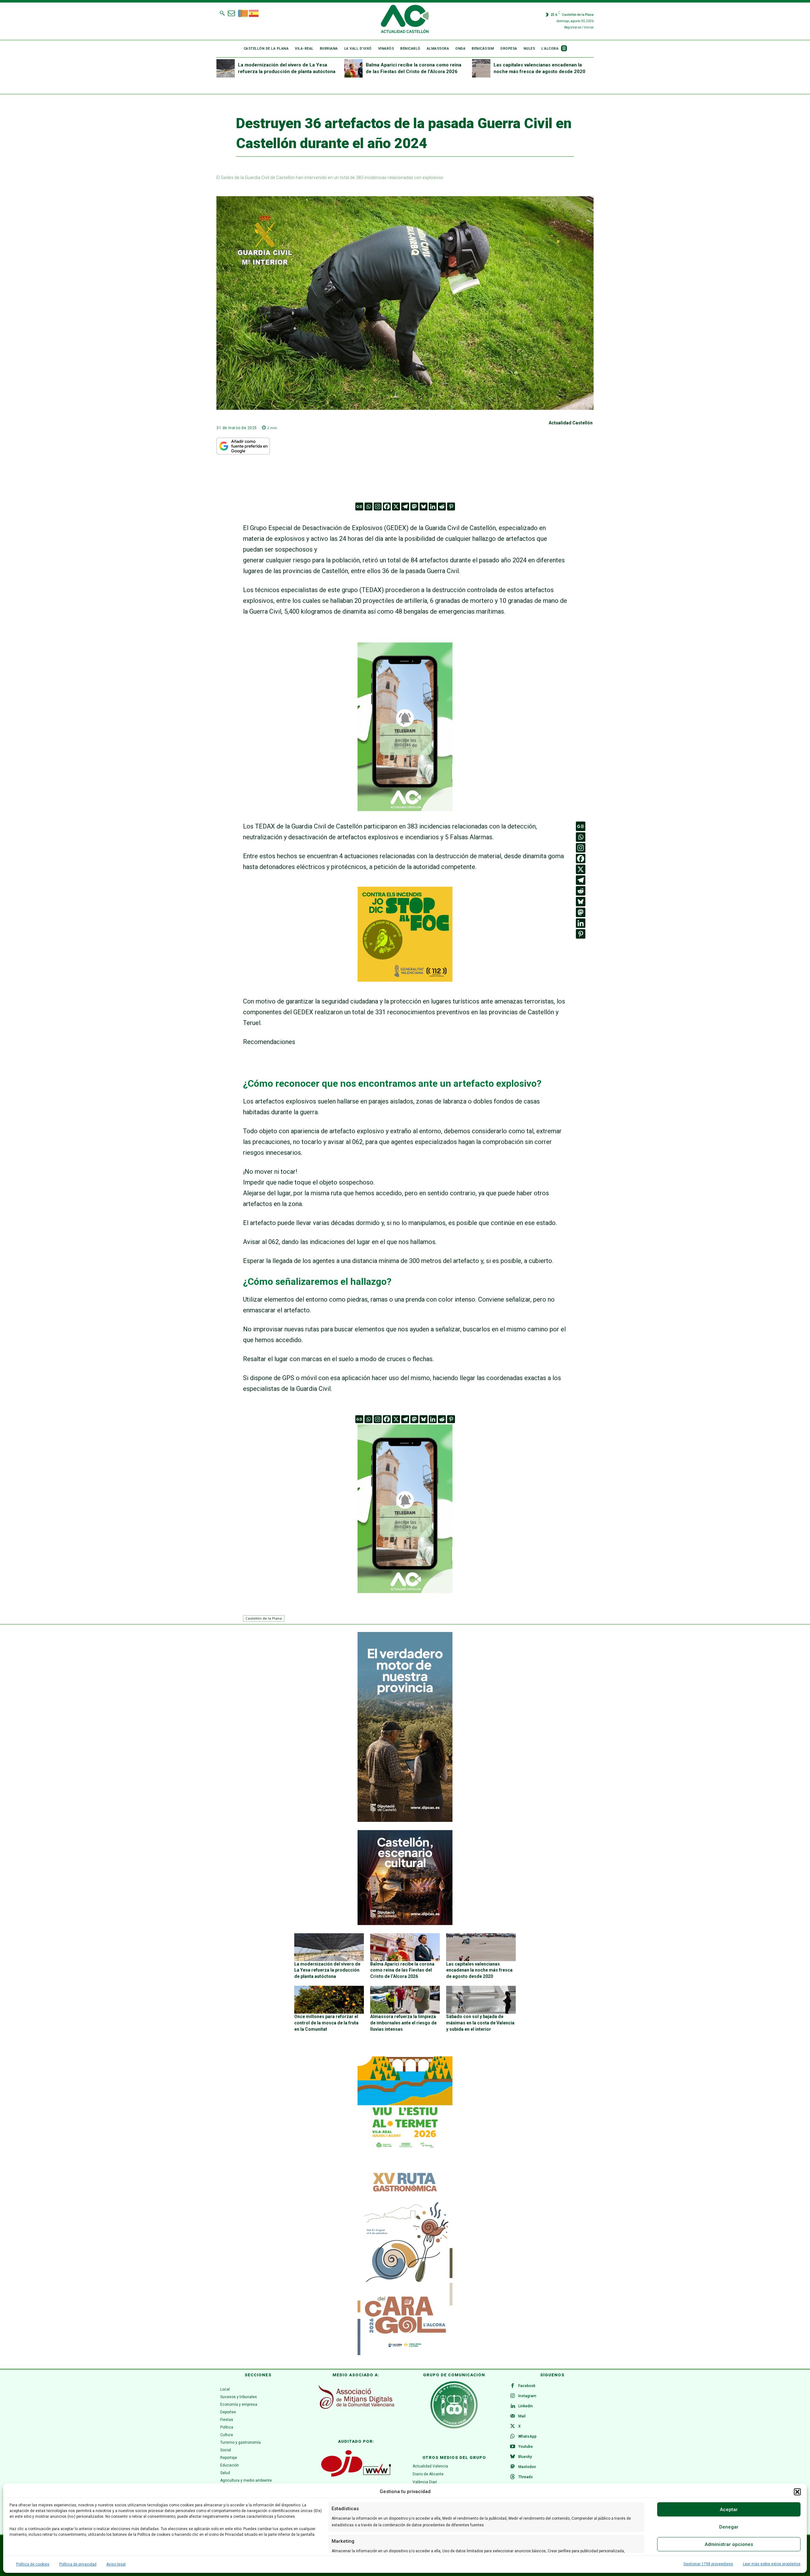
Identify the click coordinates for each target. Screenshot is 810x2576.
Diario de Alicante (428, 2474)
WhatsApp (527, 2436)
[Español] (254, 13)
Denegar (729, 2527)
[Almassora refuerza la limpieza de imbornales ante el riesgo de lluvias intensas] (405, 2000)
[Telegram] (405, 506)
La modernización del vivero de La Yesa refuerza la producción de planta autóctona (327, 1970)
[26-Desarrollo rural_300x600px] (405, 1820)
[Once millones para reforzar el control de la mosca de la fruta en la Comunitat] (329, 2000)
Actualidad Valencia (430, 2466)
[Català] (243, 13)
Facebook (527, 2386)
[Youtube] (513, 2447)
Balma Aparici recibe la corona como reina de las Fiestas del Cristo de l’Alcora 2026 (402, 1970)
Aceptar (729, 2510)
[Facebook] (387, 506)
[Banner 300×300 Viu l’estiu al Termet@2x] (405, 2104)
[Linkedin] (433, 506)
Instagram (527, 2396)
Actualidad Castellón (571, 423)
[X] (396, 506)
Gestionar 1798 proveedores (708, 2564)
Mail (522, 2416)
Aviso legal (116, 2564)
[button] (797, 2492)
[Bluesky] (424, 506)
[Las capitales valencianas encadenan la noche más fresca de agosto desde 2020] (481, 68)
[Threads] (513, 2477)
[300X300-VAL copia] (405, 979)
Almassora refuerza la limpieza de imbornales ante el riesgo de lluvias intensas (403, 2023)
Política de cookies (33, 2564)
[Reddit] (442, 506)
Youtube (526, 2447)
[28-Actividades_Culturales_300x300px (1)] (405, 1923)
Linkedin (526, 2406)
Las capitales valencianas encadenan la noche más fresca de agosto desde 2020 (479, 1970)
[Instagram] (378, 506)
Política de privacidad (78, 2564)
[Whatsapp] (368, 506)
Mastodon (527, 2467)
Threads (526, 2477)
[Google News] (359, 506)
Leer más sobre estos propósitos (772, 2564)
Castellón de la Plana (264, 1618)
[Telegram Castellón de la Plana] (405, 816)
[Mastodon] (414, 506)
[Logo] (405, 20)
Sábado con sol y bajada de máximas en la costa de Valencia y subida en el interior (480, 2023)
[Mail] (513, 2417)
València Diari (425, 2482)
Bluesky (525, 2457)
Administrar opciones (729, 2544)
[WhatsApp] (513, 2437)
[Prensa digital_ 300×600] (405, 2260)
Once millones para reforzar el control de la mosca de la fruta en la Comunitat (326, 2023)
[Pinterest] (451, 506)
